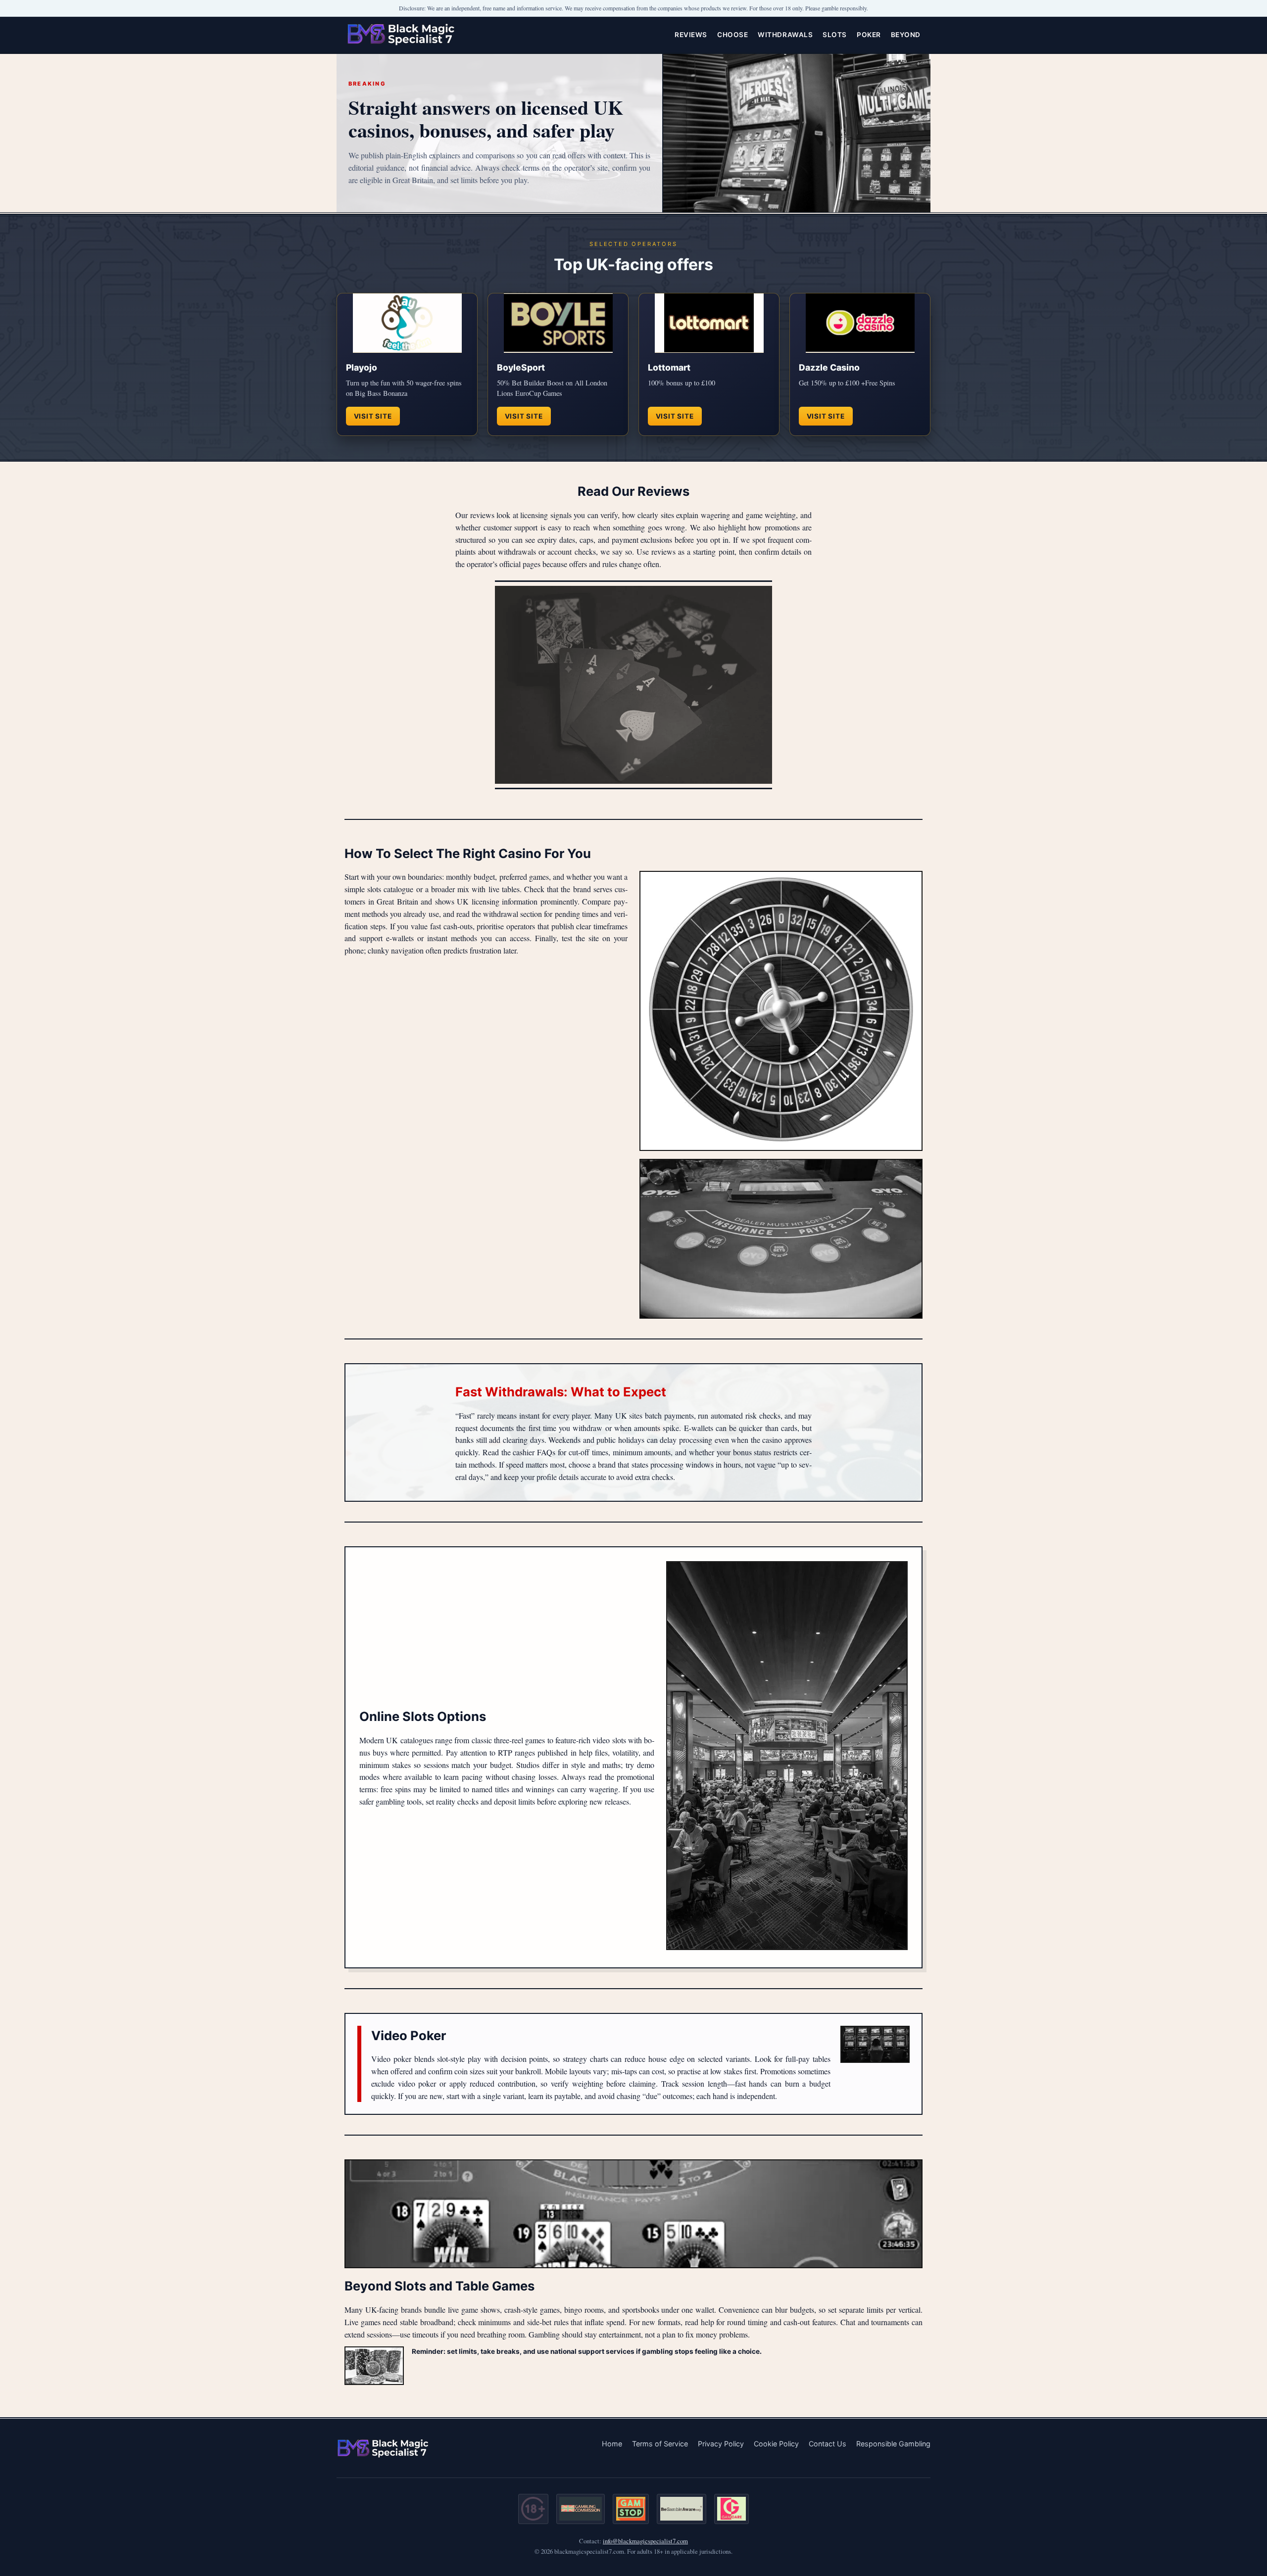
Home (612, 2444)
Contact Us (828, 2444)
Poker (869, 35)
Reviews (691, 35)
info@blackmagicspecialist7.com (645, 2541)
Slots (835, 35)
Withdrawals (785, 35)
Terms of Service (660, 2444)
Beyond (906, 35)
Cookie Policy (776, 2444)
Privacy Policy (721, 2444)
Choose (732, 35)
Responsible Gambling (893, 2444)
